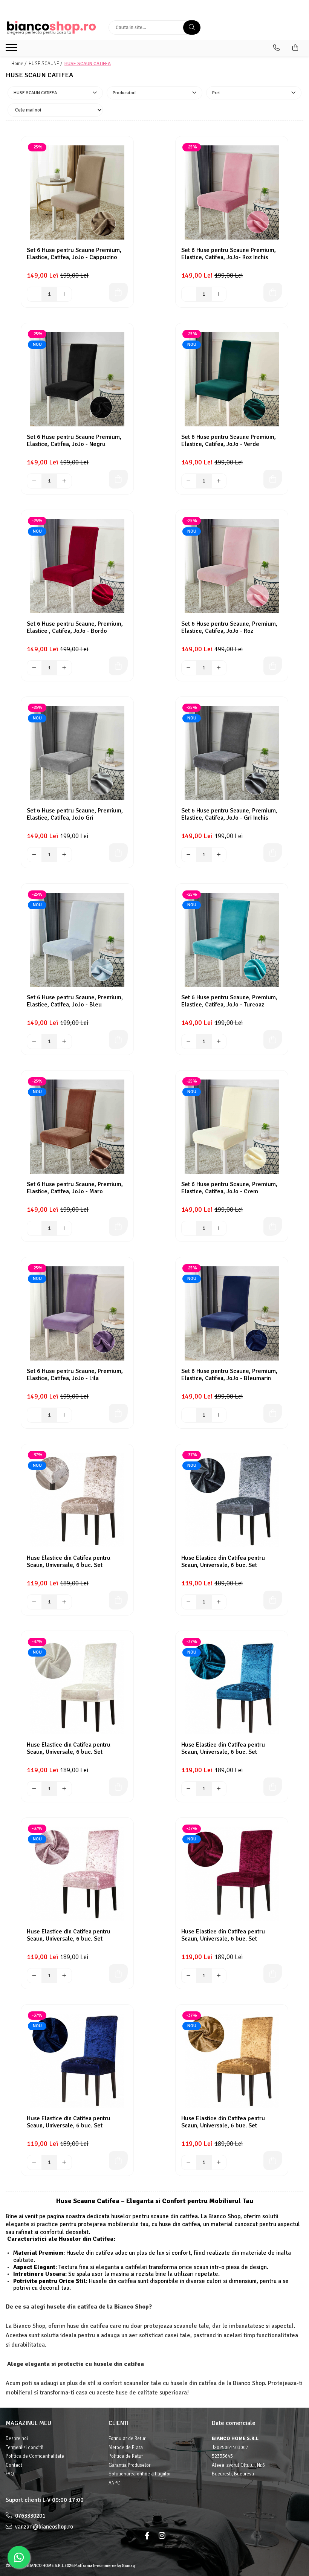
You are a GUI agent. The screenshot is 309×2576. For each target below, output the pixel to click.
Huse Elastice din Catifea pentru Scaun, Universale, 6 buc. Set (69, 1562)
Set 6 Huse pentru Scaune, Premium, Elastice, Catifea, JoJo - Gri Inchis (229, 814)
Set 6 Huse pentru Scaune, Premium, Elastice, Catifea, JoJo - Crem (229, 1188)
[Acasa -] (51, 28)
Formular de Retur (127, 2439)
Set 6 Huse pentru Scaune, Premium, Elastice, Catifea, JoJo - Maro (75, 1188)
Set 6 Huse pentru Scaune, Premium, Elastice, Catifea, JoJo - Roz (229, 628)
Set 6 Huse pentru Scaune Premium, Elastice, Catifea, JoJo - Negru (74, 441)
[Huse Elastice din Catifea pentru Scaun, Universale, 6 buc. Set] (77, 1500)
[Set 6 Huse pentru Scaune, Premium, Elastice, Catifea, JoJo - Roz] (232, 566)
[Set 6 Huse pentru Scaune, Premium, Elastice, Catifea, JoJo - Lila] (77, 1313)
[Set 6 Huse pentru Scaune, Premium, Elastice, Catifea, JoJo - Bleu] (77, 940)
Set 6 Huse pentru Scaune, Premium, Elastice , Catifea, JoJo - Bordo (75, 628)
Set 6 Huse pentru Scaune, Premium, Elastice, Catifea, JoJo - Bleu (75, 1001)
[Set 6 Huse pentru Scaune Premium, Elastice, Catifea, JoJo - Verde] (232, 379)
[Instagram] (162, 2536)
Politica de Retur (126, 2456)
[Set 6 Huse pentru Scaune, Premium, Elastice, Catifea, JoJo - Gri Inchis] (232, 753)
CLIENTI (119, 2423)
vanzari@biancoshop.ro (44, 2527)
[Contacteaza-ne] (276, 48)
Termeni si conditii (24, 2448)
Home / (19, 64)
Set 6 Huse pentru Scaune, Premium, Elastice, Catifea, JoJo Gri (75, 814)
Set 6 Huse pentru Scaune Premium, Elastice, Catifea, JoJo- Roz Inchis (229, 254)
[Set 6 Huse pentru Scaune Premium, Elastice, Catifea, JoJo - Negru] (77, 379)
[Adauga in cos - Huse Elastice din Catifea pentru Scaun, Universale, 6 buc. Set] (118, 1600)
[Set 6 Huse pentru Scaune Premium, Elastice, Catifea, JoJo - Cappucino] (77, 192)
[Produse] (12, 50)
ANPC (114, 2483)
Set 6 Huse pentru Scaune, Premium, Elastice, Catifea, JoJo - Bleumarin (229, 1375)
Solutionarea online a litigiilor (140, 2474)
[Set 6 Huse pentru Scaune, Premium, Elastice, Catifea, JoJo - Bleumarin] (232, 1313)
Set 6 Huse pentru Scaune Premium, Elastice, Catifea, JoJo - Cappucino (74, 254)
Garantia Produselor (129, 2465)
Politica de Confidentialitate (35, 2456)
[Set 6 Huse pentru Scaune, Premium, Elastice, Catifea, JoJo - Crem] (232, 1127)
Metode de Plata (126, 2448)
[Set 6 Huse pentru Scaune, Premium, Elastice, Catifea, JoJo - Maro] (77, 1127)
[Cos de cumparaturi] (295, 48)
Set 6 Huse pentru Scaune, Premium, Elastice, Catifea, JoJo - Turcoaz (229, 1001)
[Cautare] (192, 27)
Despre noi (17, 2439)
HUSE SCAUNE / (46, 64)
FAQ (10, 2474)
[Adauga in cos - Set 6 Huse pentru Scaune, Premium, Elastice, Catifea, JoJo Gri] (118, 853)
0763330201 (30, 2516)
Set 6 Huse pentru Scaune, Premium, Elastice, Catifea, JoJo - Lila (75, 1375)
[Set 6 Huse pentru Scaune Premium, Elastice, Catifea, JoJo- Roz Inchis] (232, 192)
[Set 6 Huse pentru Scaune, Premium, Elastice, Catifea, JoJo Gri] (77, 753)
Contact (14, 2465)
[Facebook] (147, 2536)
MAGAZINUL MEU (28, 2423)
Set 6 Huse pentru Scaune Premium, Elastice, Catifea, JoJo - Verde (229, 441)
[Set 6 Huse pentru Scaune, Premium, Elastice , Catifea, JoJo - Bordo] (77, 566)
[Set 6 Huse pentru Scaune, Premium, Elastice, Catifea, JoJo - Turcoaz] (232, 940)
